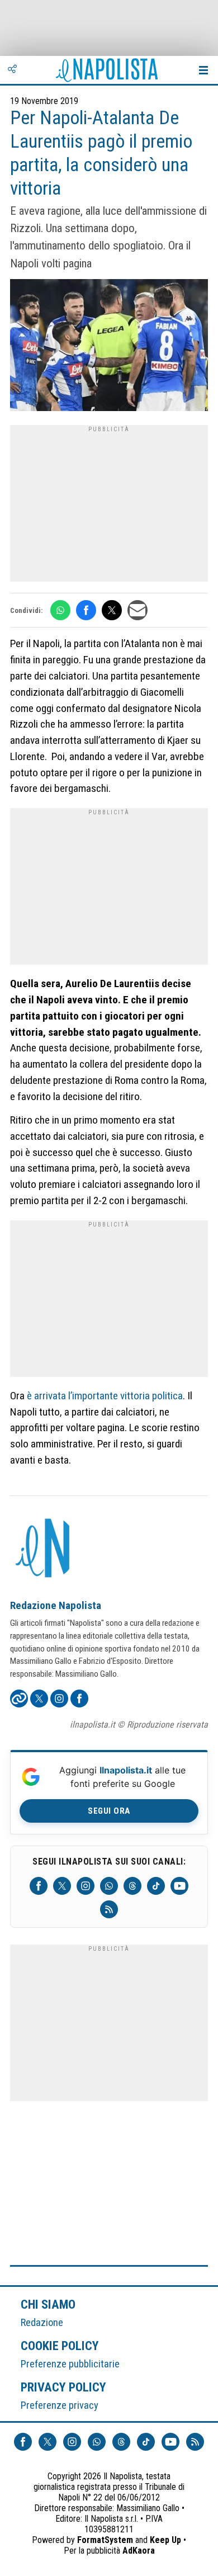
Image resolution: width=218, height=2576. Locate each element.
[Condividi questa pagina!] (12, 70)
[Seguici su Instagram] (86, 1886)
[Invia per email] (138, 610)
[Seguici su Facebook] (39, 1886)
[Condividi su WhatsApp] (60, 610)
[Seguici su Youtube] (179, 1886)
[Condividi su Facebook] (86, 610)
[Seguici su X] (62, 1886)
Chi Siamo (48, 2304)
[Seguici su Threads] (132, 1886)
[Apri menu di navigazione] (203, 70)
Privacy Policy (64, 2387)
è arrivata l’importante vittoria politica (105, 1396)
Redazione (42, 2322)
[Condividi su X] (112, 610)
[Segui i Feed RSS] (109, 1909)
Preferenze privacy (60, 2405)
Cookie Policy (60, 2346)
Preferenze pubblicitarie (70, 2364)
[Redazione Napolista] (44, 1549)
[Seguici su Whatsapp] (109, 1886)
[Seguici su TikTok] (156, 1886)
